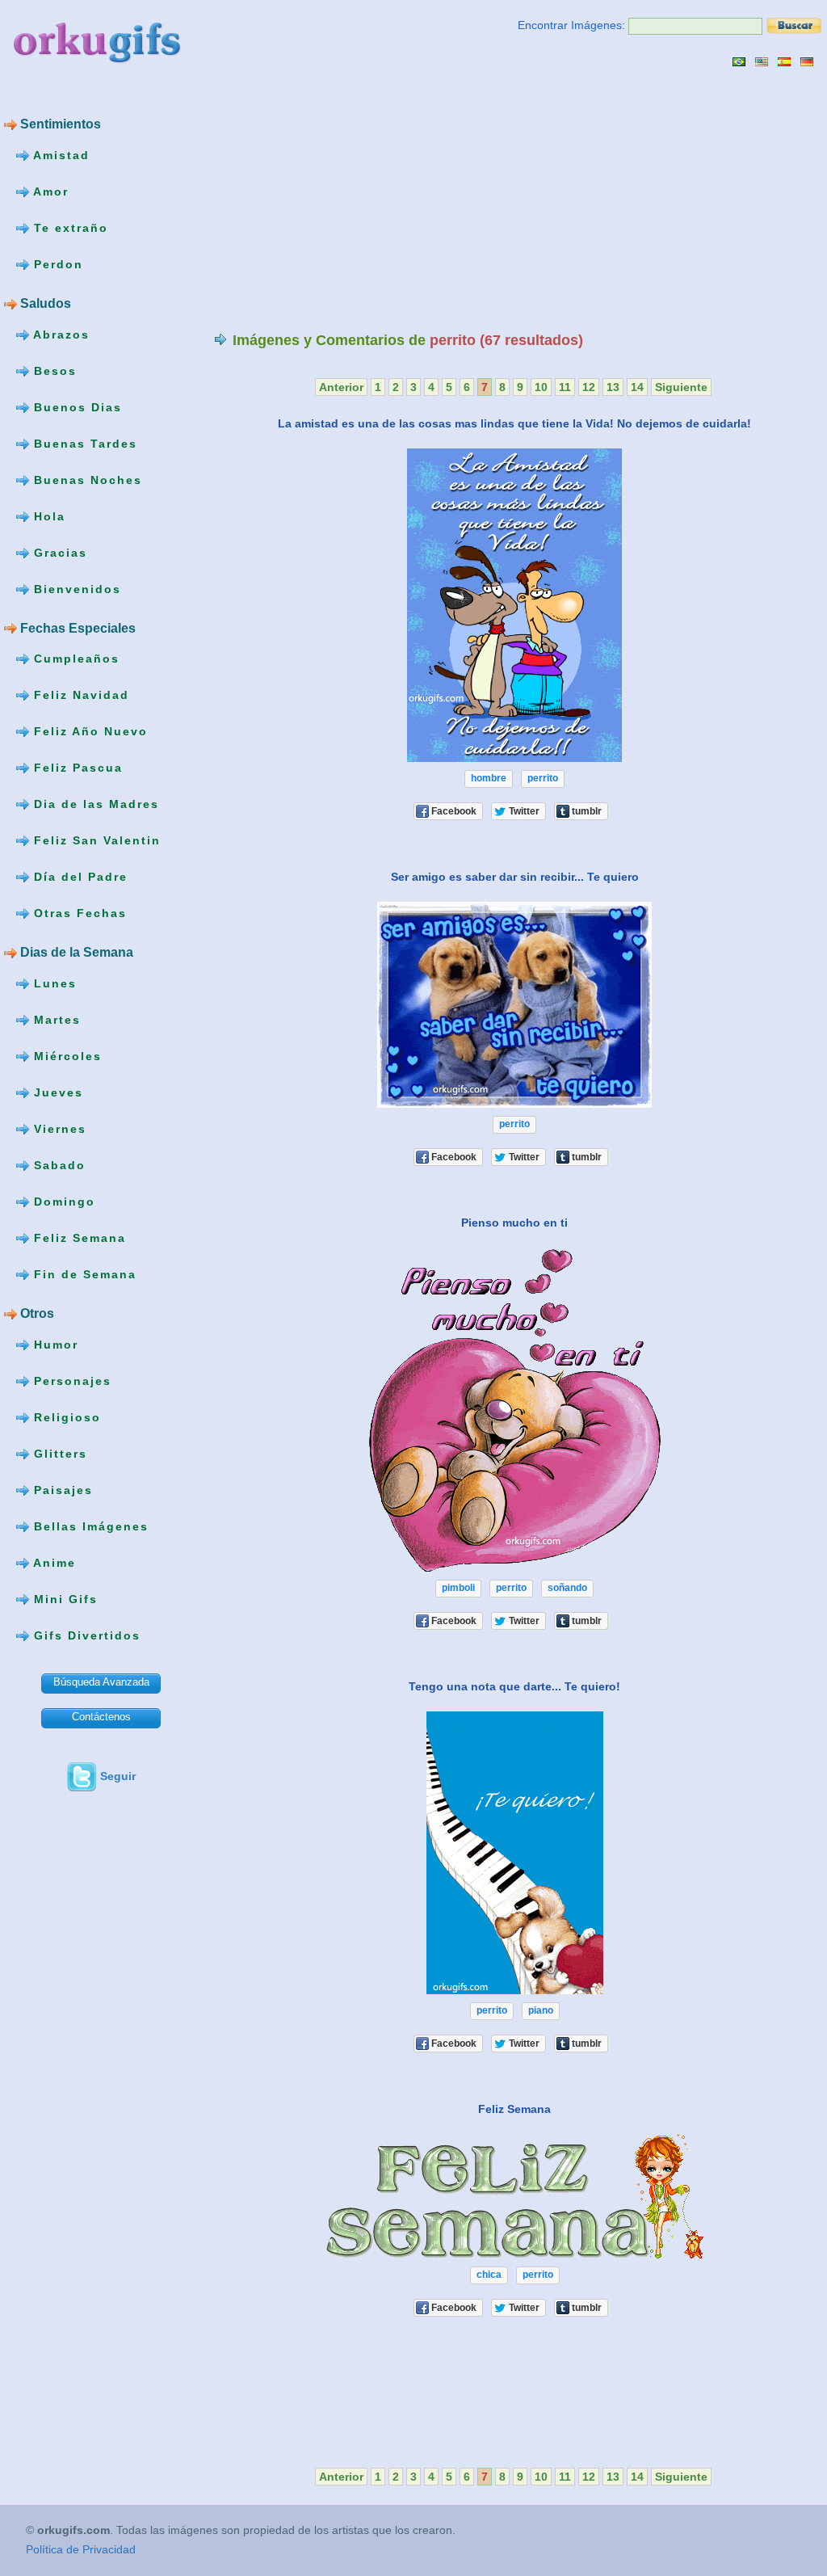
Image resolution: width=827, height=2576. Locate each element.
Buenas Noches (86, 479)
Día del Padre (78, 877)
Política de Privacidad (81, 2549)
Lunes (53, 983)
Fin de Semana (83, 1274)
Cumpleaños (74, 659)
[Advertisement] (350, 199)
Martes (55, 1020)
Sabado (57, 1165)
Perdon (56, 264)
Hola (47, 516)
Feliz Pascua (76, 768)
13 (613, 387)
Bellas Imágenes (89, 1526)
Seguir (118, 1776)
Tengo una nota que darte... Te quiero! (514, 1686)
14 (637, 387)
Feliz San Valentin (95, 840)
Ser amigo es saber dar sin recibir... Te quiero (515, 877)
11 (565, 387)
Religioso (65, 1417)
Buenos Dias (76, 406)
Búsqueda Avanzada (101, 1682)
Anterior (341, 387)
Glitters (58, 1454)
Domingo (62, 1202)
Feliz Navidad (79, 695)
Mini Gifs (63, 1599)
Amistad (59, 155)
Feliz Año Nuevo (88, 731)
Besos (53, 370)
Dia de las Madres (94, 804)
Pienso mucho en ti (514, 1223)
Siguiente (681, 387)
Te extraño (69, 228)
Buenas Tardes (83, 443)
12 (589, 387)
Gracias (58, 552)
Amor (49, 192)
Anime (52, 1563)
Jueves (56, 1092)
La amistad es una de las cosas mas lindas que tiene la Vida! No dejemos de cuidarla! (514, 423)
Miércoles (65, 1056)
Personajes (70, 1381)
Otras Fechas (78, 913)
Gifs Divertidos (85, 1635)
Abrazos (59, 334)
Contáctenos (101, 1717)
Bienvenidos (75, 588)
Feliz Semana (78, 1238)
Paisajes (61, 1490)
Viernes (58, 1129)
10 (541, 387)
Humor (54, 1345)
